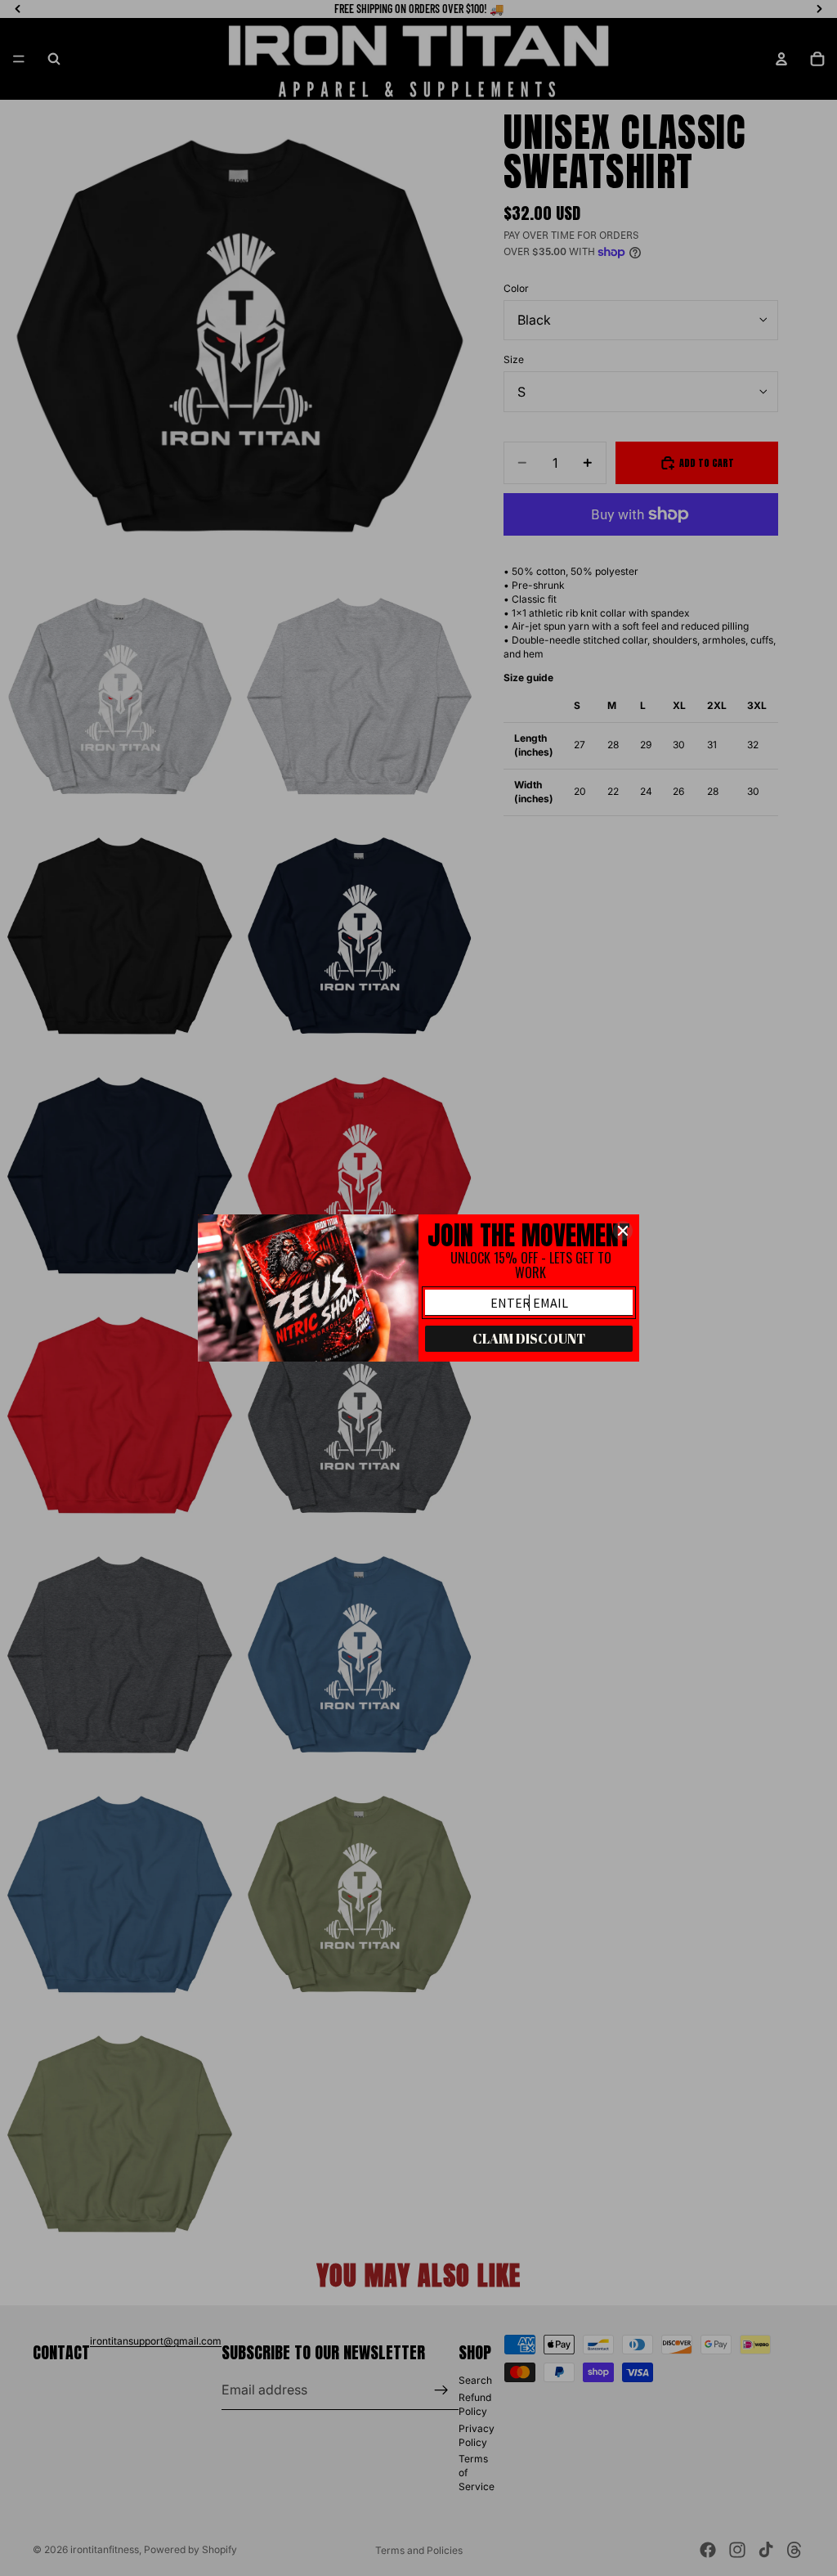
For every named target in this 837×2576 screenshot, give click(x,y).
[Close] (623, 1231)
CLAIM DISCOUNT (529, 1339)
